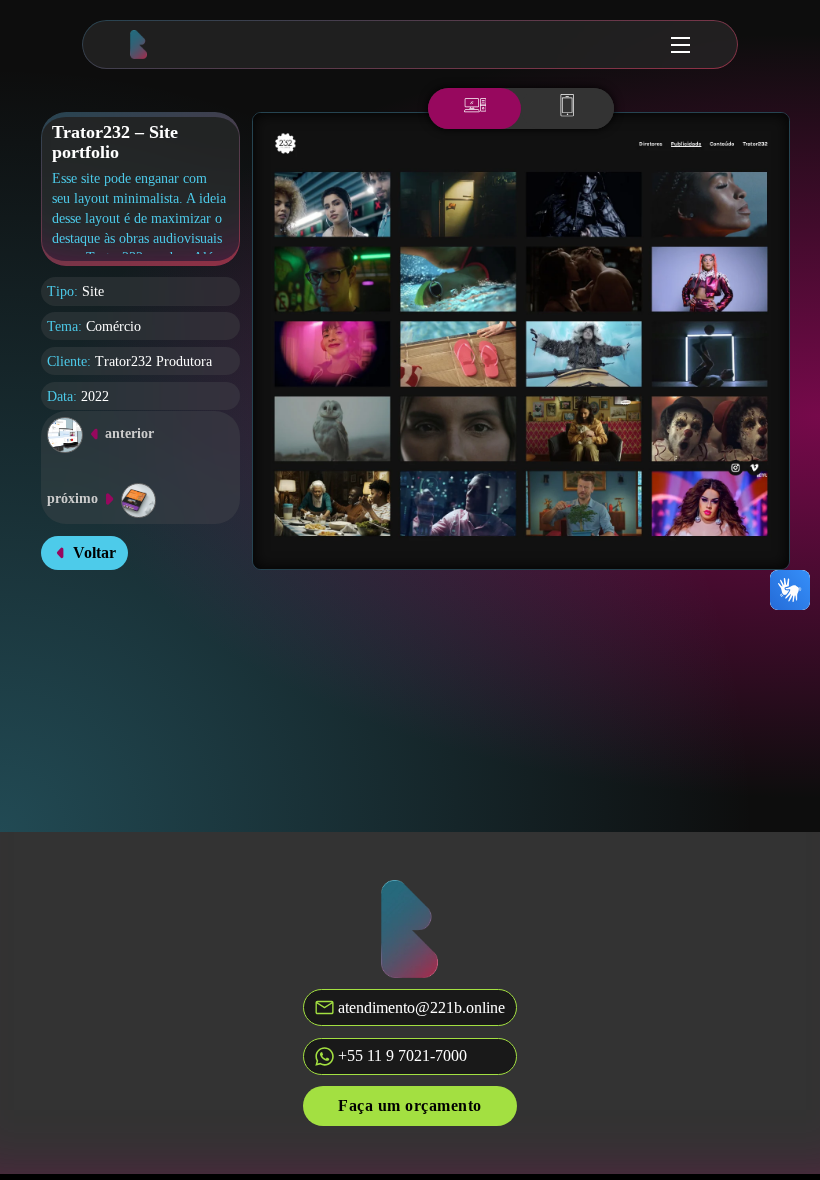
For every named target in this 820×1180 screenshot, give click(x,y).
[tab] (474, 108)
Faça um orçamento (410, 1105)
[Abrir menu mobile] (680, 45)
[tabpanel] (521, 341)
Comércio (113, 326)
